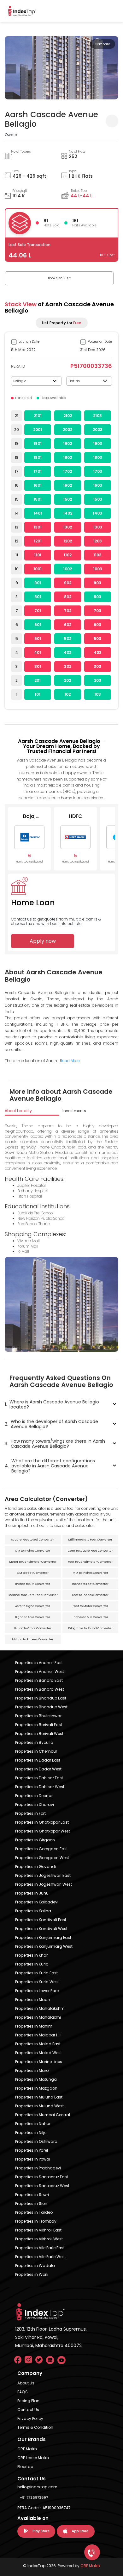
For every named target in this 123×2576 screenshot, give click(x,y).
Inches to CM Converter (33, 1584)
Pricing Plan (28, 2401)
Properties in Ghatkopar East (42, 1822)
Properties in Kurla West (37, 1982)
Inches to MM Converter (90, 1617)
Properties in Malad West (38, 2053)
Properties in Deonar (34, 1796)
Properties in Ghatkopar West (43, 1831)
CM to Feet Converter (33, 1573)
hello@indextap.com (37, 2487)
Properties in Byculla (34, 1742)
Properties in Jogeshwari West (44, 1884)
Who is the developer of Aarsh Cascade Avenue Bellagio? (51, 1424)
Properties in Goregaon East (41, 1849)
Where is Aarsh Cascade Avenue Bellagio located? (52, 1404)
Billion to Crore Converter (33, 1628)
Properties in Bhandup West (41, 1707)
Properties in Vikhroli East (38, 2230)
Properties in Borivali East (39, 1725)
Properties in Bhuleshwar (38, 1716)
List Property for (62, 323)
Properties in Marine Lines (39, 2062)
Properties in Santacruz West (42, 2186)
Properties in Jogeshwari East (43, 1875)
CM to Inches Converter (33, 1551)
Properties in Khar (31, 1955)
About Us (26, 2383)
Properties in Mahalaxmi (38, 2017)
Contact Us (28, 2410)
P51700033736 (91, 366)
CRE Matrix (27, 2449)
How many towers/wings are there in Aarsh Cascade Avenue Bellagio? (55, 1444)
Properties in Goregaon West (42, 1858)
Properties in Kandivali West (41, 1929)
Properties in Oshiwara (36, 2141)
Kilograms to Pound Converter (90, 1628)
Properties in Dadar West (38, 1769)
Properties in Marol (32, 2070)
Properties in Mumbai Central (43, 2115)
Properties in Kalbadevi (37, 1902)
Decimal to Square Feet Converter (33, 1595)
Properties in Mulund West (39, 2106)
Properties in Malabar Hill (38, 2035)
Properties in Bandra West (40, 1689)
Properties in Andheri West (40, 1671)
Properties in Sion (31, 2203)
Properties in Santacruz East (42, 2177)
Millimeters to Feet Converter (90, 1540)
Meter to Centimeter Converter (33, 1562)
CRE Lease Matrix (33, 2458)
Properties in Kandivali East (41, 1920)
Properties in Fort (30, 1813)
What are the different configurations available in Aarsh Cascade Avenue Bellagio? (50, 1466)
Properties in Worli (32, 2274)
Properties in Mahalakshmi (40, 2008)
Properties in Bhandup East (41, 1698)
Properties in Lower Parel (37, 1991)
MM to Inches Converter (90, 1573)
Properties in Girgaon (35, 1840)
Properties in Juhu (32, 1893)
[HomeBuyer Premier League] (92, 2552)
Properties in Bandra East (39, 1680)
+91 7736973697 (34, 2497)
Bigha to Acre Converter (33, 1617)
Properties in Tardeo (34, 2212)
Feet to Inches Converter (90, 1595)
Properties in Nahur (33, 2124)
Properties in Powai (33, 2159)
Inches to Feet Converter (90, 1584)
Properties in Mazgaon (36, 2088)
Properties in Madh (33, 2000)
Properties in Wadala (35, 2266)
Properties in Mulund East (39, 2097)
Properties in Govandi (35, 1867)
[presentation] (11, 69)
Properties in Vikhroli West (39, 2239)
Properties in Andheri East (39, 1663)
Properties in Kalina (33, 1911)
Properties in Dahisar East (39, 1778)
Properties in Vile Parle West (41, 2257)
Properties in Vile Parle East (40, 2248)
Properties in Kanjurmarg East (43, 1937)
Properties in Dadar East (38, 1760)
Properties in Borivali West (39, 1734)
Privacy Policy (30, 2418)
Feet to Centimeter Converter (90, 1562)
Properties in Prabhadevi (38, 2168)
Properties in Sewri (32, 2195)
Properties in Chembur (36, 1751)
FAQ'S (23, 2392)
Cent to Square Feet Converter (90, 1551)
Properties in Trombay (36, 2221)
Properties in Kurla (32, 1964)
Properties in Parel (32, 2150)
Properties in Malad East (38, 2044)
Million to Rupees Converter (33, 1639)
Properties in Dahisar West (40, 1787)
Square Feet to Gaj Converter (33, 1540)
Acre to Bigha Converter (33, 1606)
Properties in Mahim (34, 2026)
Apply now (43, 941)
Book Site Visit (59, 278)
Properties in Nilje (31, 2133)
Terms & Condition (35, 2427)
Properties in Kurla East (36, 1973)
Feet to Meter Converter (90, 1606)
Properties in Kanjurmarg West (44, 1946)
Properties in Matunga (36, 2079)
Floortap (25, 2467)
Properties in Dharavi (35, 1804)
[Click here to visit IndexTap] (22, 11)
